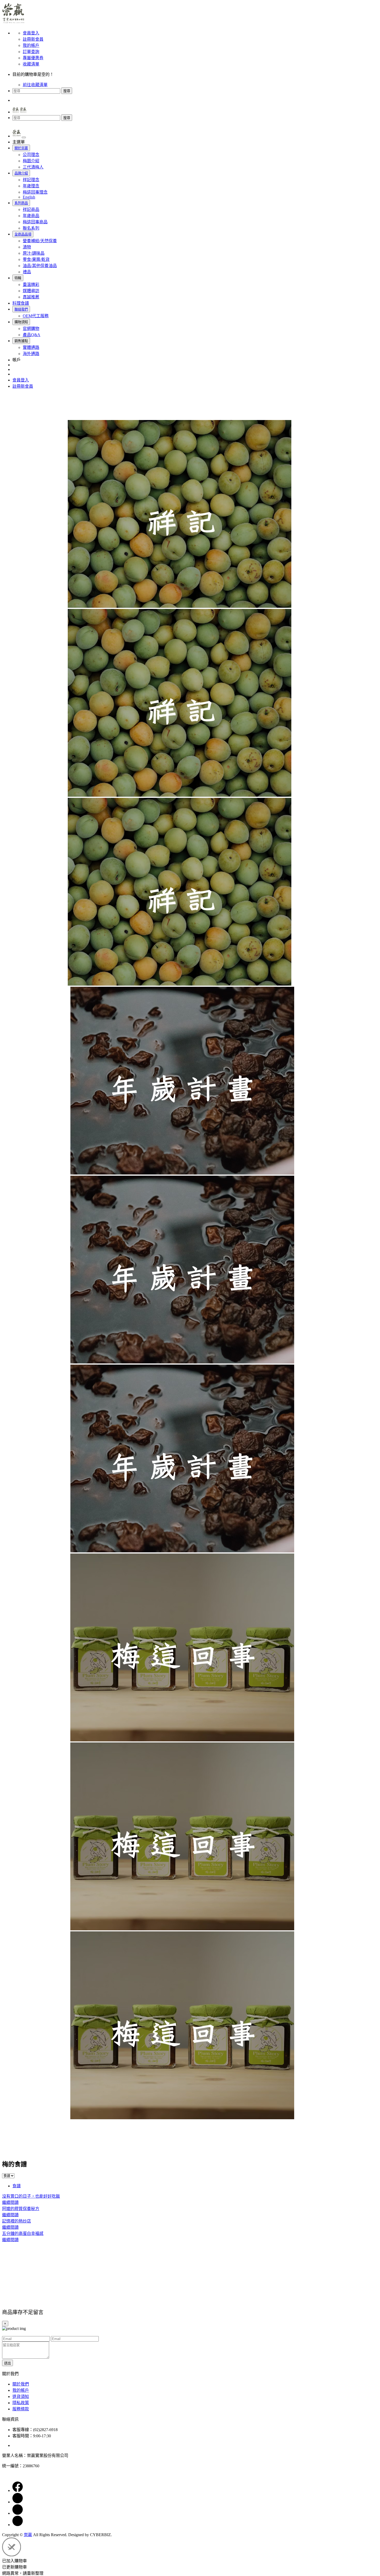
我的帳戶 (31, 45)
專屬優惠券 (33, 58)
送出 (7, 2363)
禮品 (27, 272)
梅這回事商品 (35, 222)
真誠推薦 (31, 297)
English (29, 197)
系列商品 (21, 203)
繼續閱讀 (10, 2202)
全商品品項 (23, 234)
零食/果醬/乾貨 (36, 259)
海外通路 (31, 354)
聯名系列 (31, 228)
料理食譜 (21, 303)
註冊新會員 (33, 39)
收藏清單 (31, 64)
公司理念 (31, 155)
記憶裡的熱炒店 (17, 2221)
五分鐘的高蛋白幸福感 (23, 2233)
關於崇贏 (21, 148)
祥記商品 (31, 209)
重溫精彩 (31, 285)
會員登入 (31, 33)
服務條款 (21, 2409)
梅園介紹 (31, 161)
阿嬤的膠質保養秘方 (21, 2209)
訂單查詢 (31, 52)
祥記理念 (31, 180)
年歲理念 (31, 186)
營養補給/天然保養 (40, 241)
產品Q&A (32, 335)
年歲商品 (31, 216)
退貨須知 (21, 2397)
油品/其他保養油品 (40, 266)
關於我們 (21, 2384)
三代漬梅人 (33, 167)
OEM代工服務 (36, 316)
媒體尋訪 (31, 291)
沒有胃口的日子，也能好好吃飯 (31, 2196)
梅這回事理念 (35, 192)
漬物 (27, 247)
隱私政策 (21, 2403)
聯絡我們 (21, 309)
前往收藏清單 (35, 85)
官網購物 (31, 329)
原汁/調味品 (34, 253)
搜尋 (67, 91)
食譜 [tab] (17, 2186)
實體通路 (31, 347)
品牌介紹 (21, 173)
